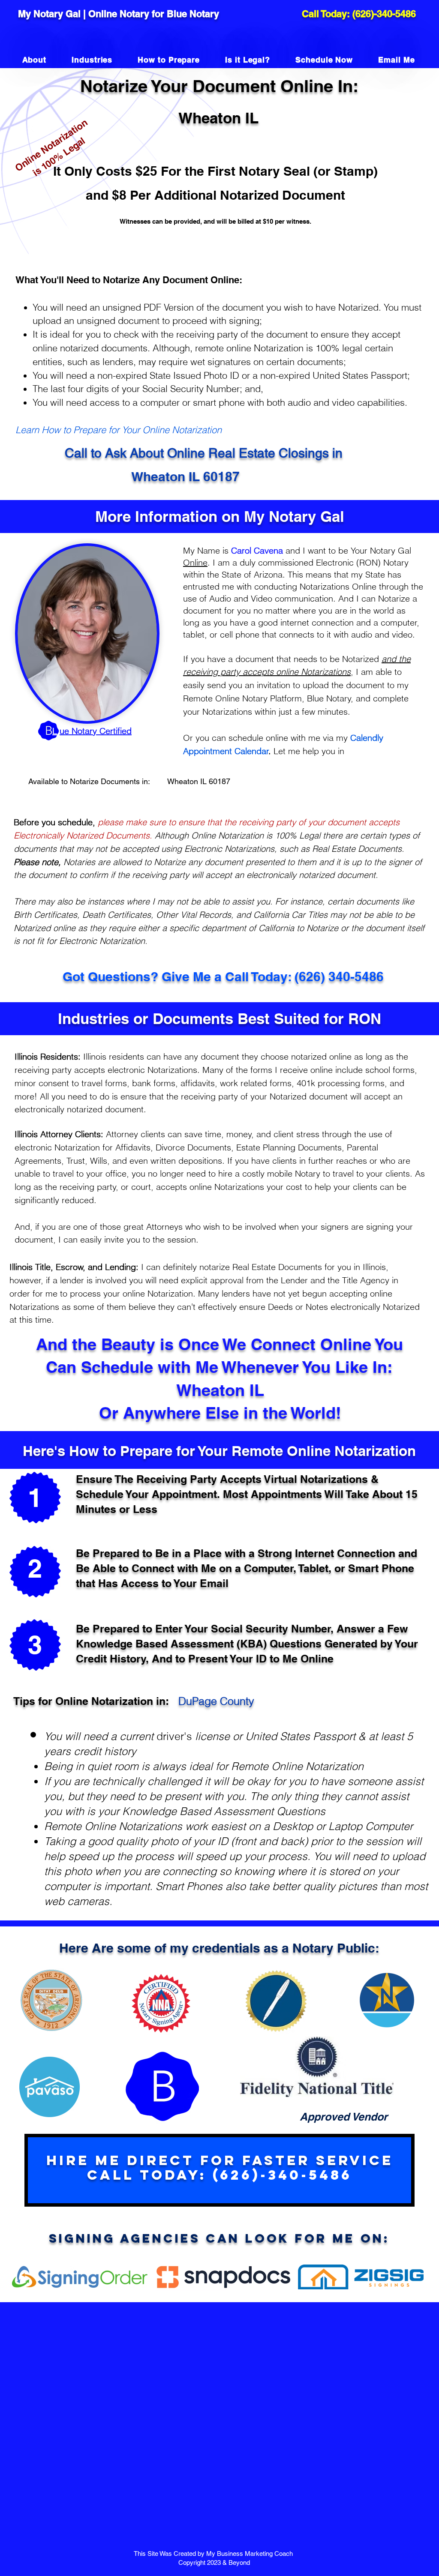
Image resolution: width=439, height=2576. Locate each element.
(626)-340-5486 (384, 14)
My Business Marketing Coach (250, 2554)
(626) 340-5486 (339, 976)
